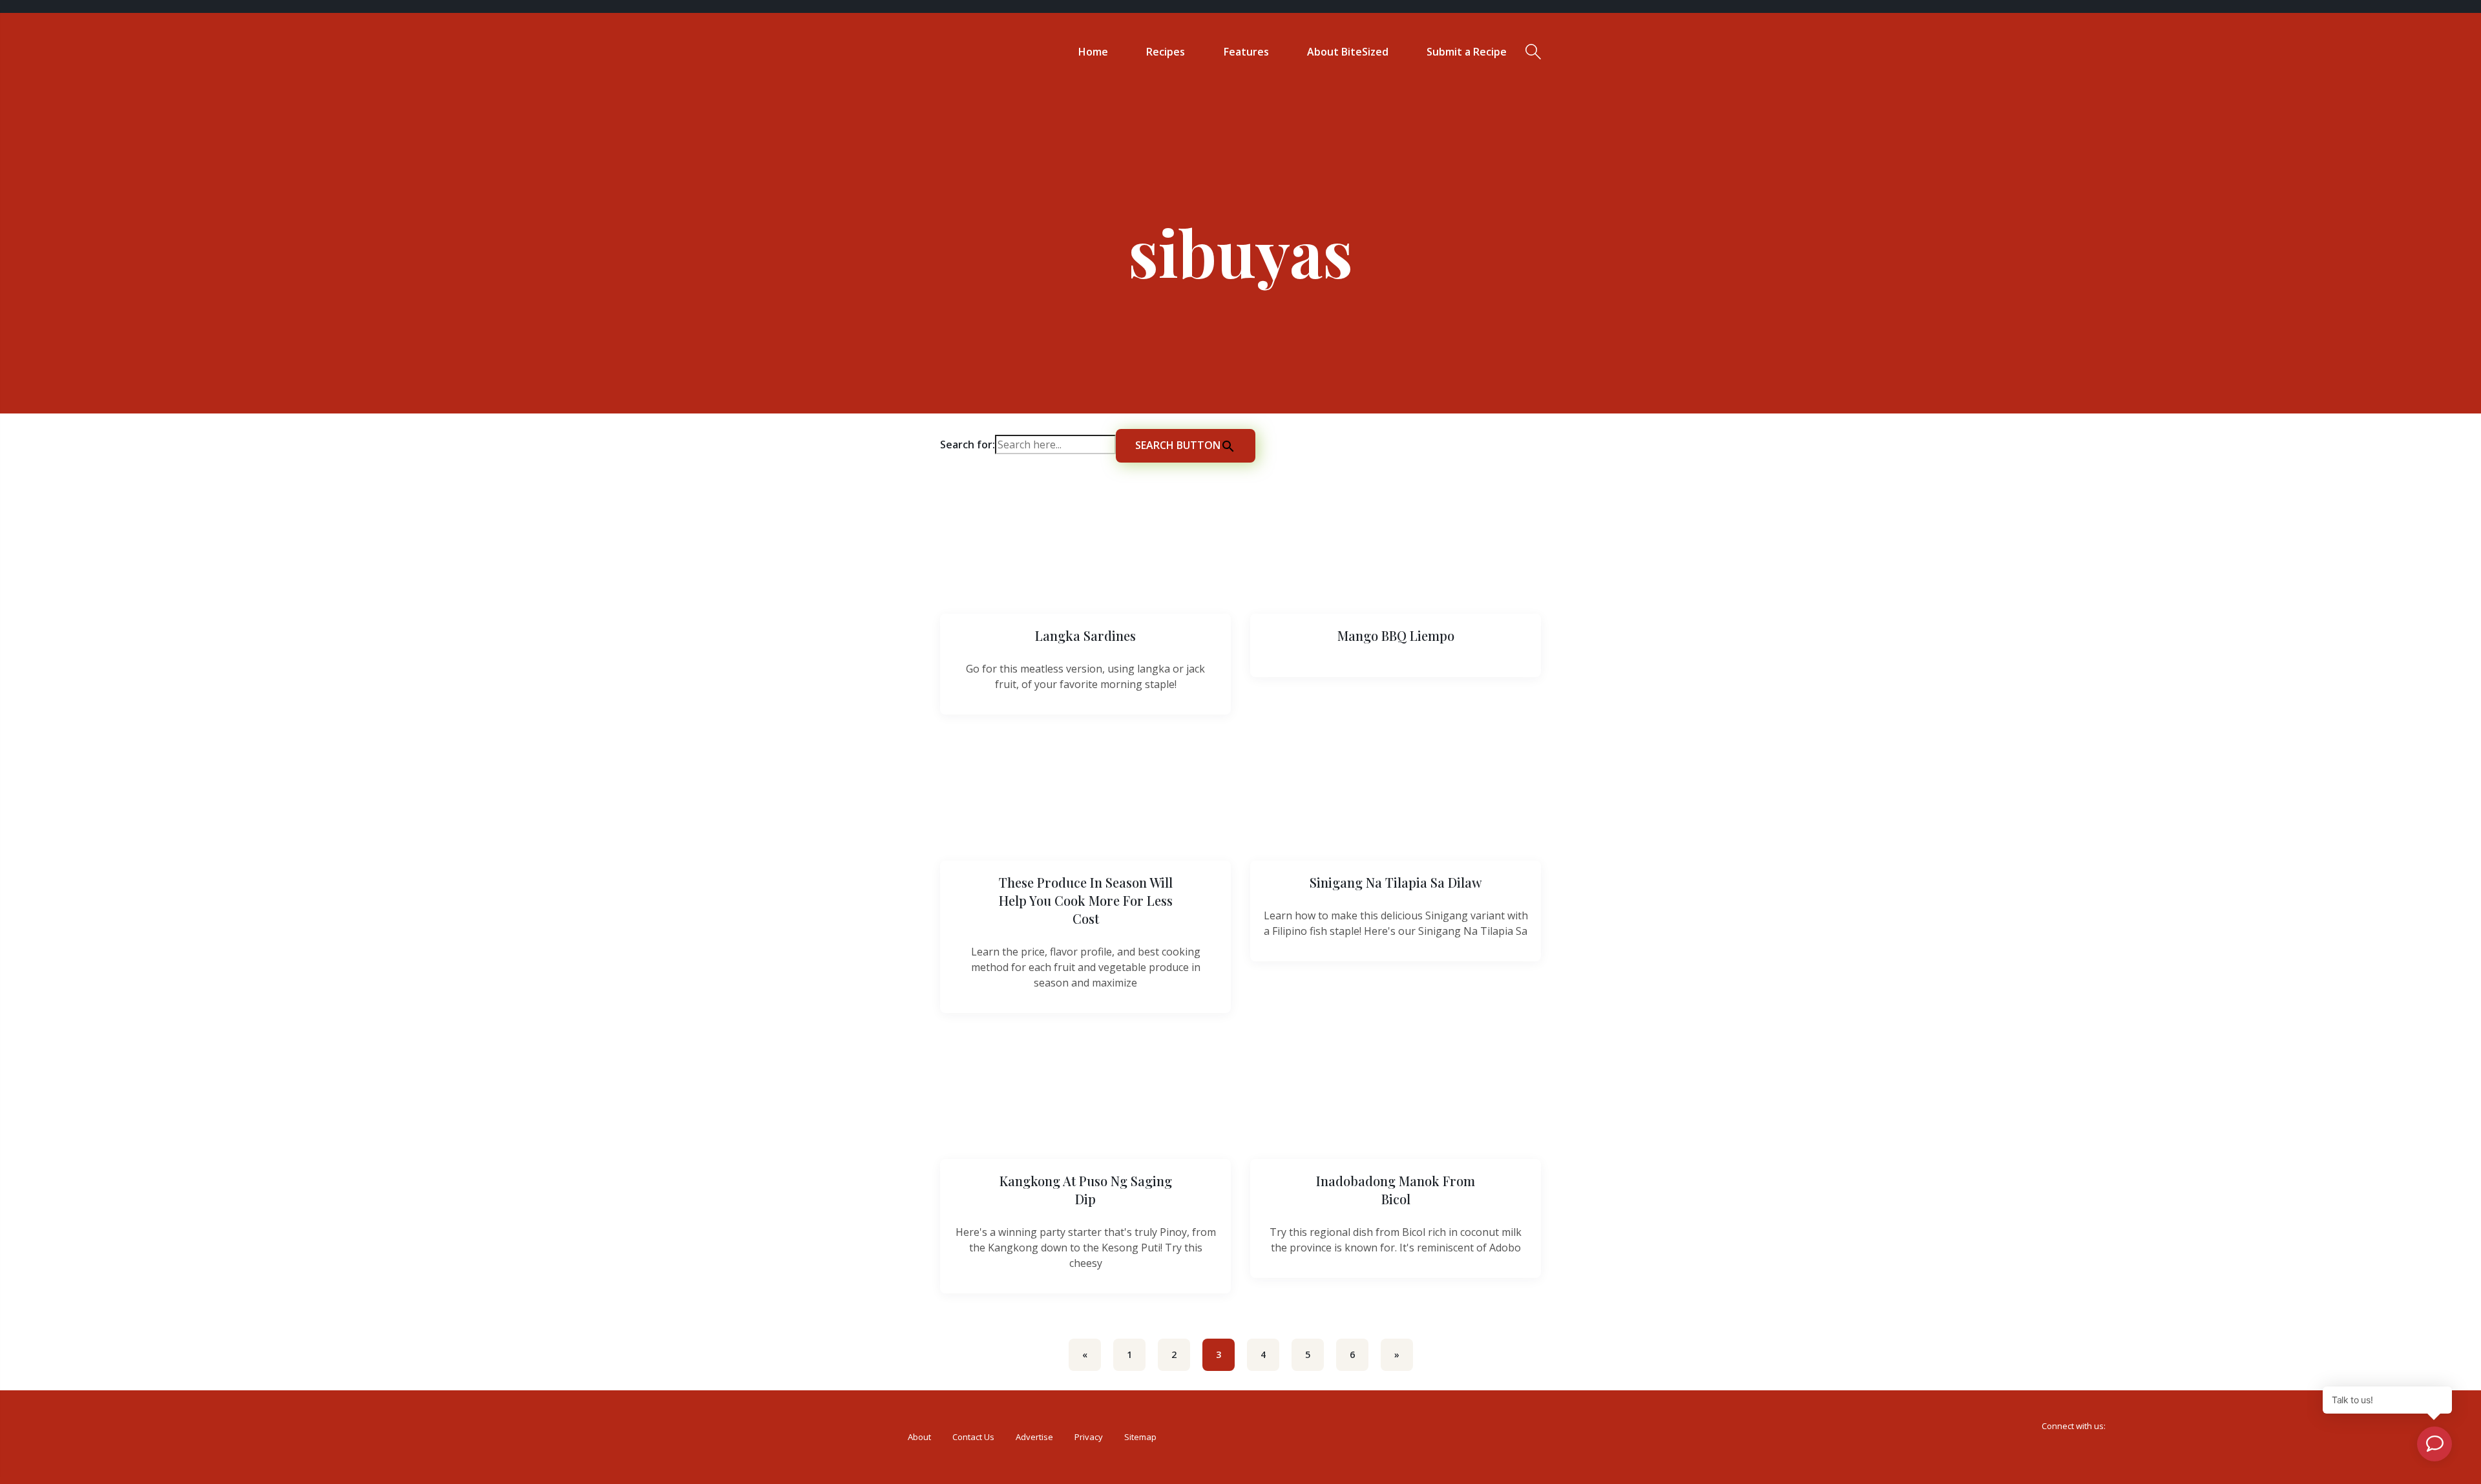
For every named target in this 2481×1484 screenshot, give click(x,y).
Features (1246, 52)
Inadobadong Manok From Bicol (1396, 1190)
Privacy (1089, 1437)
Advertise (1034, 1437)
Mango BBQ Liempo (1396, 635)
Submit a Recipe (1467, 52)
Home (1093, 52)
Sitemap (1140, 1437)
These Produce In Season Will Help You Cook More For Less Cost (1086, 900)
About (919, 1437)
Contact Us (973, 1437)
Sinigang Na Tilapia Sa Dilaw (1396, 882)
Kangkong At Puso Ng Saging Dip (1086, 1190)
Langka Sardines (1085, 635)
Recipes (1166, 52)
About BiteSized (1348, 52)
